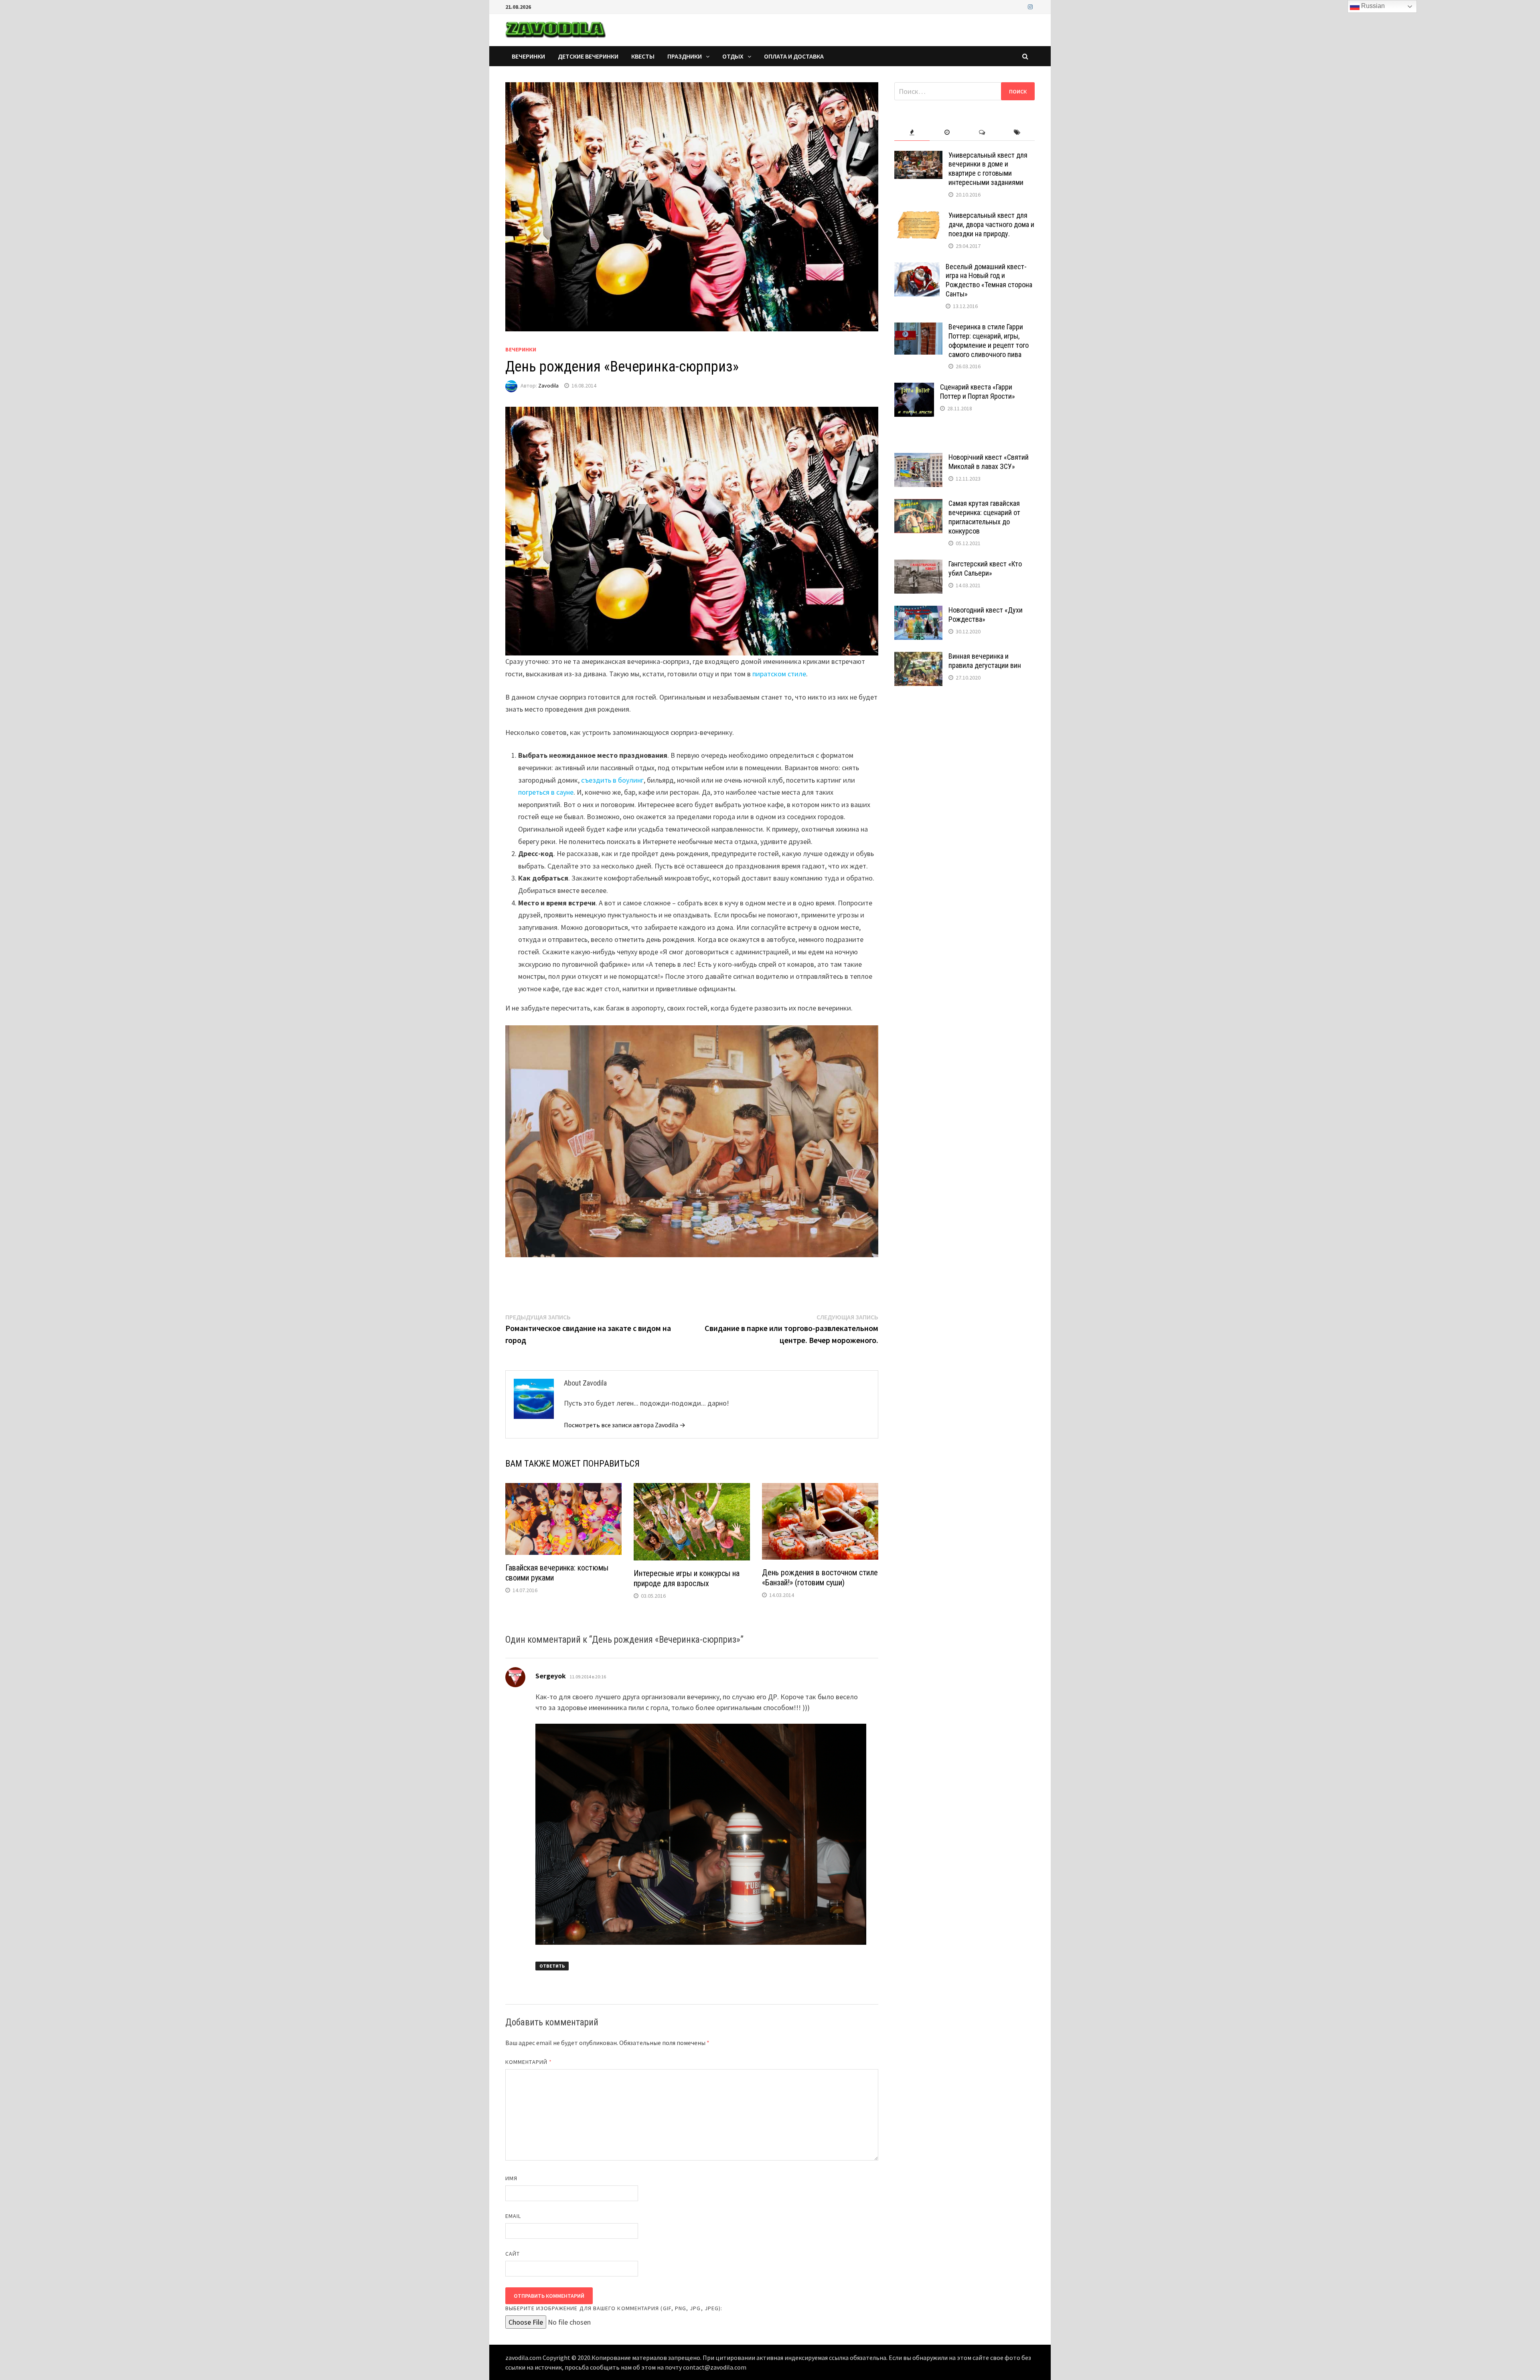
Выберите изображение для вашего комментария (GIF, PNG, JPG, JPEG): (614, 2308)
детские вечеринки (588, 56)
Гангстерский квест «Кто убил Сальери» (985, 568)
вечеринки (528, 56)
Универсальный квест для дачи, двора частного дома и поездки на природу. (991, 224)
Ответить (552, 1966)
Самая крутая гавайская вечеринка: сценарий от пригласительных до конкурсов (984, 517)
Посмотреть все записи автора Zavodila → (625, 1425)
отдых (733, 56)
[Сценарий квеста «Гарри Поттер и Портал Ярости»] (914, 388)
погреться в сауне (546, 792)
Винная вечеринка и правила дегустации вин (985, 661)
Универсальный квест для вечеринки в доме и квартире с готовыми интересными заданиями (988, 169)
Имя (511, 2178)
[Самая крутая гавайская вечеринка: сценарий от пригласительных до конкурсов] (918, 504)
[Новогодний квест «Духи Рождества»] (918, 611)
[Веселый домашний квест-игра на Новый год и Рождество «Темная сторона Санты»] (917, 268)
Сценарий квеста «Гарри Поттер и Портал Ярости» (978, 392)
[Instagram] (1030, 6)
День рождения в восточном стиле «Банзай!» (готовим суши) (820, 1578)
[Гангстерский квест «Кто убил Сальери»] (918, 565)
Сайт (513, 2254)
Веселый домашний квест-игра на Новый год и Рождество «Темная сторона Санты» (989, 280)
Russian (1372, 6)
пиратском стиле (779, 674)
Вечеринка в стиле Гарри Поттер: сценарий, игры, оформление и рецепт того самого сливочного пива (989, 341)
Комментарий (529, 2062)
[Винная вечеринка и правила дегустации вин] (918, 657)
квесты (643, 56)
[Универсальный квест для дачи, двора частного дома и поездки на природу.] (918, 216)
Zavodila (548, 386)
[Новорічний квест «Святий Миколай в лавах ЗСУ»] (918, 458)
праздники (685, 56)
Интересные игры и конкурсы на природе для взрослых (687, 1578)
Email (513, 2216)
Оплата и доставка (794, 56)
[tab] (912, 133)
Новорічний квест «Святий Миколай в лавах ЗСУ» (989, 462)
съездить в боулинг (612, 780)
